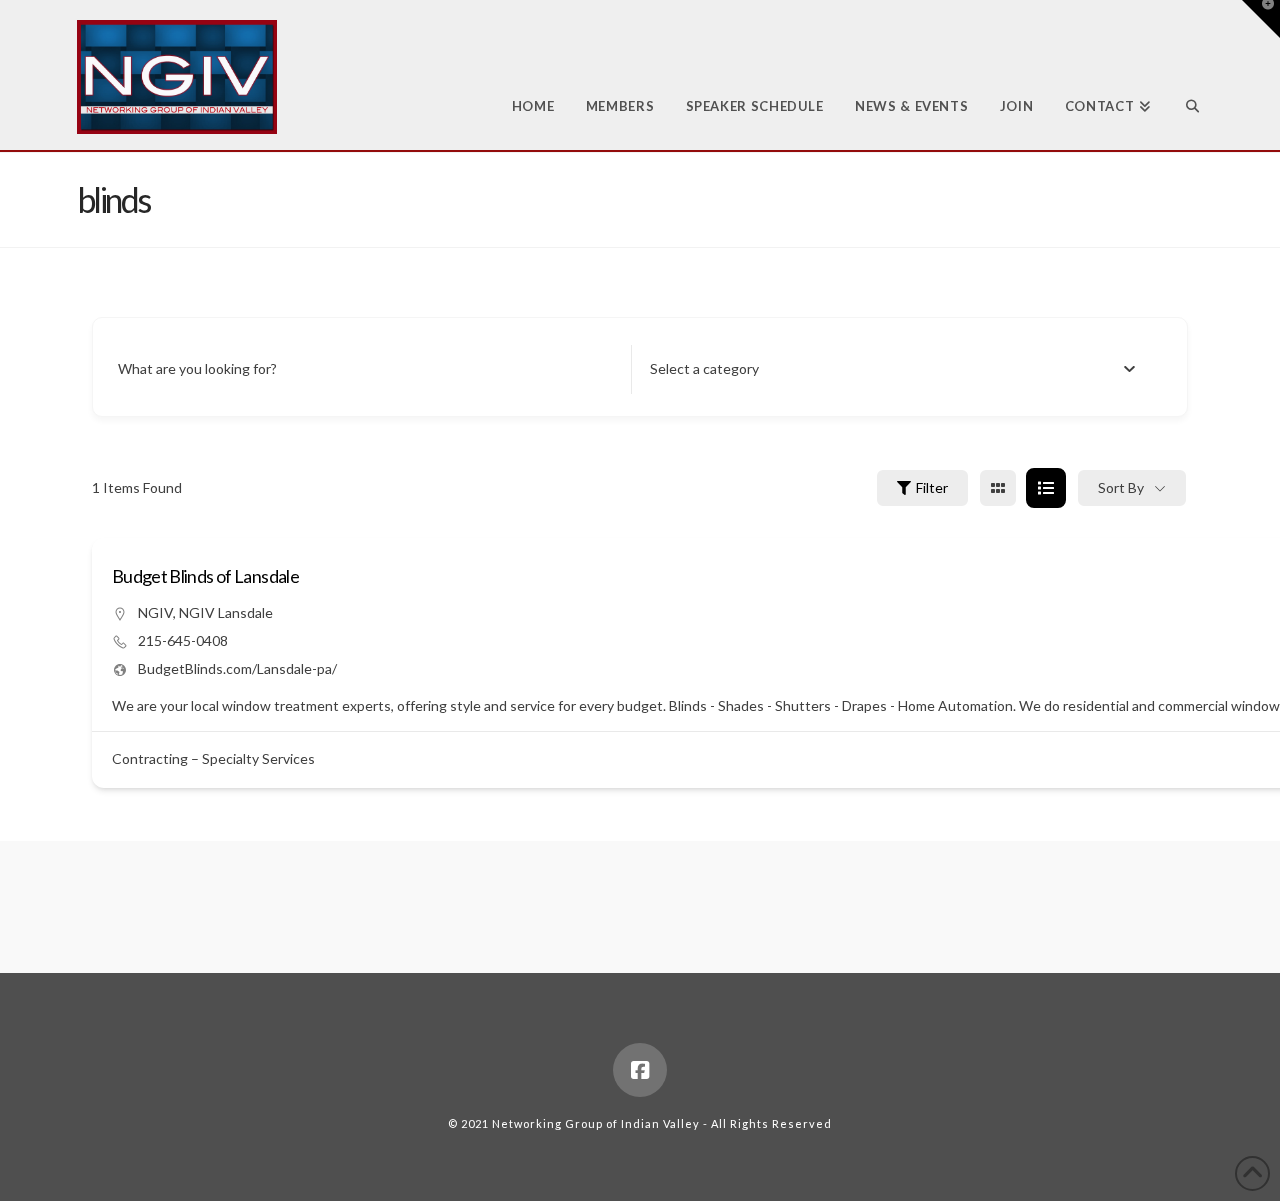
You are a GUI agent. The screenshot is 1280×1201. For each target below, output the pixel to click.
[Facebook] (640, 1070)
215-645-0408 (183, 640)
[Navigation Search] (1184, 75)
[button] (1261, 19)
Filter (932, 487)
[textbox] (704, 369)
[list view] (1046, 488)
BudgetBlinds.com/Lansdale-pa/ (237, 668)
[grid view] (998, 488)
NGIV (155, 612)
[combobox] (892, 369)
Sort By (1121, 487)
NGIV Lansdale (226, 612)
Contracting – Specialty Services (213, 758)
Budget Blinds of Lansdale (205, 576)
